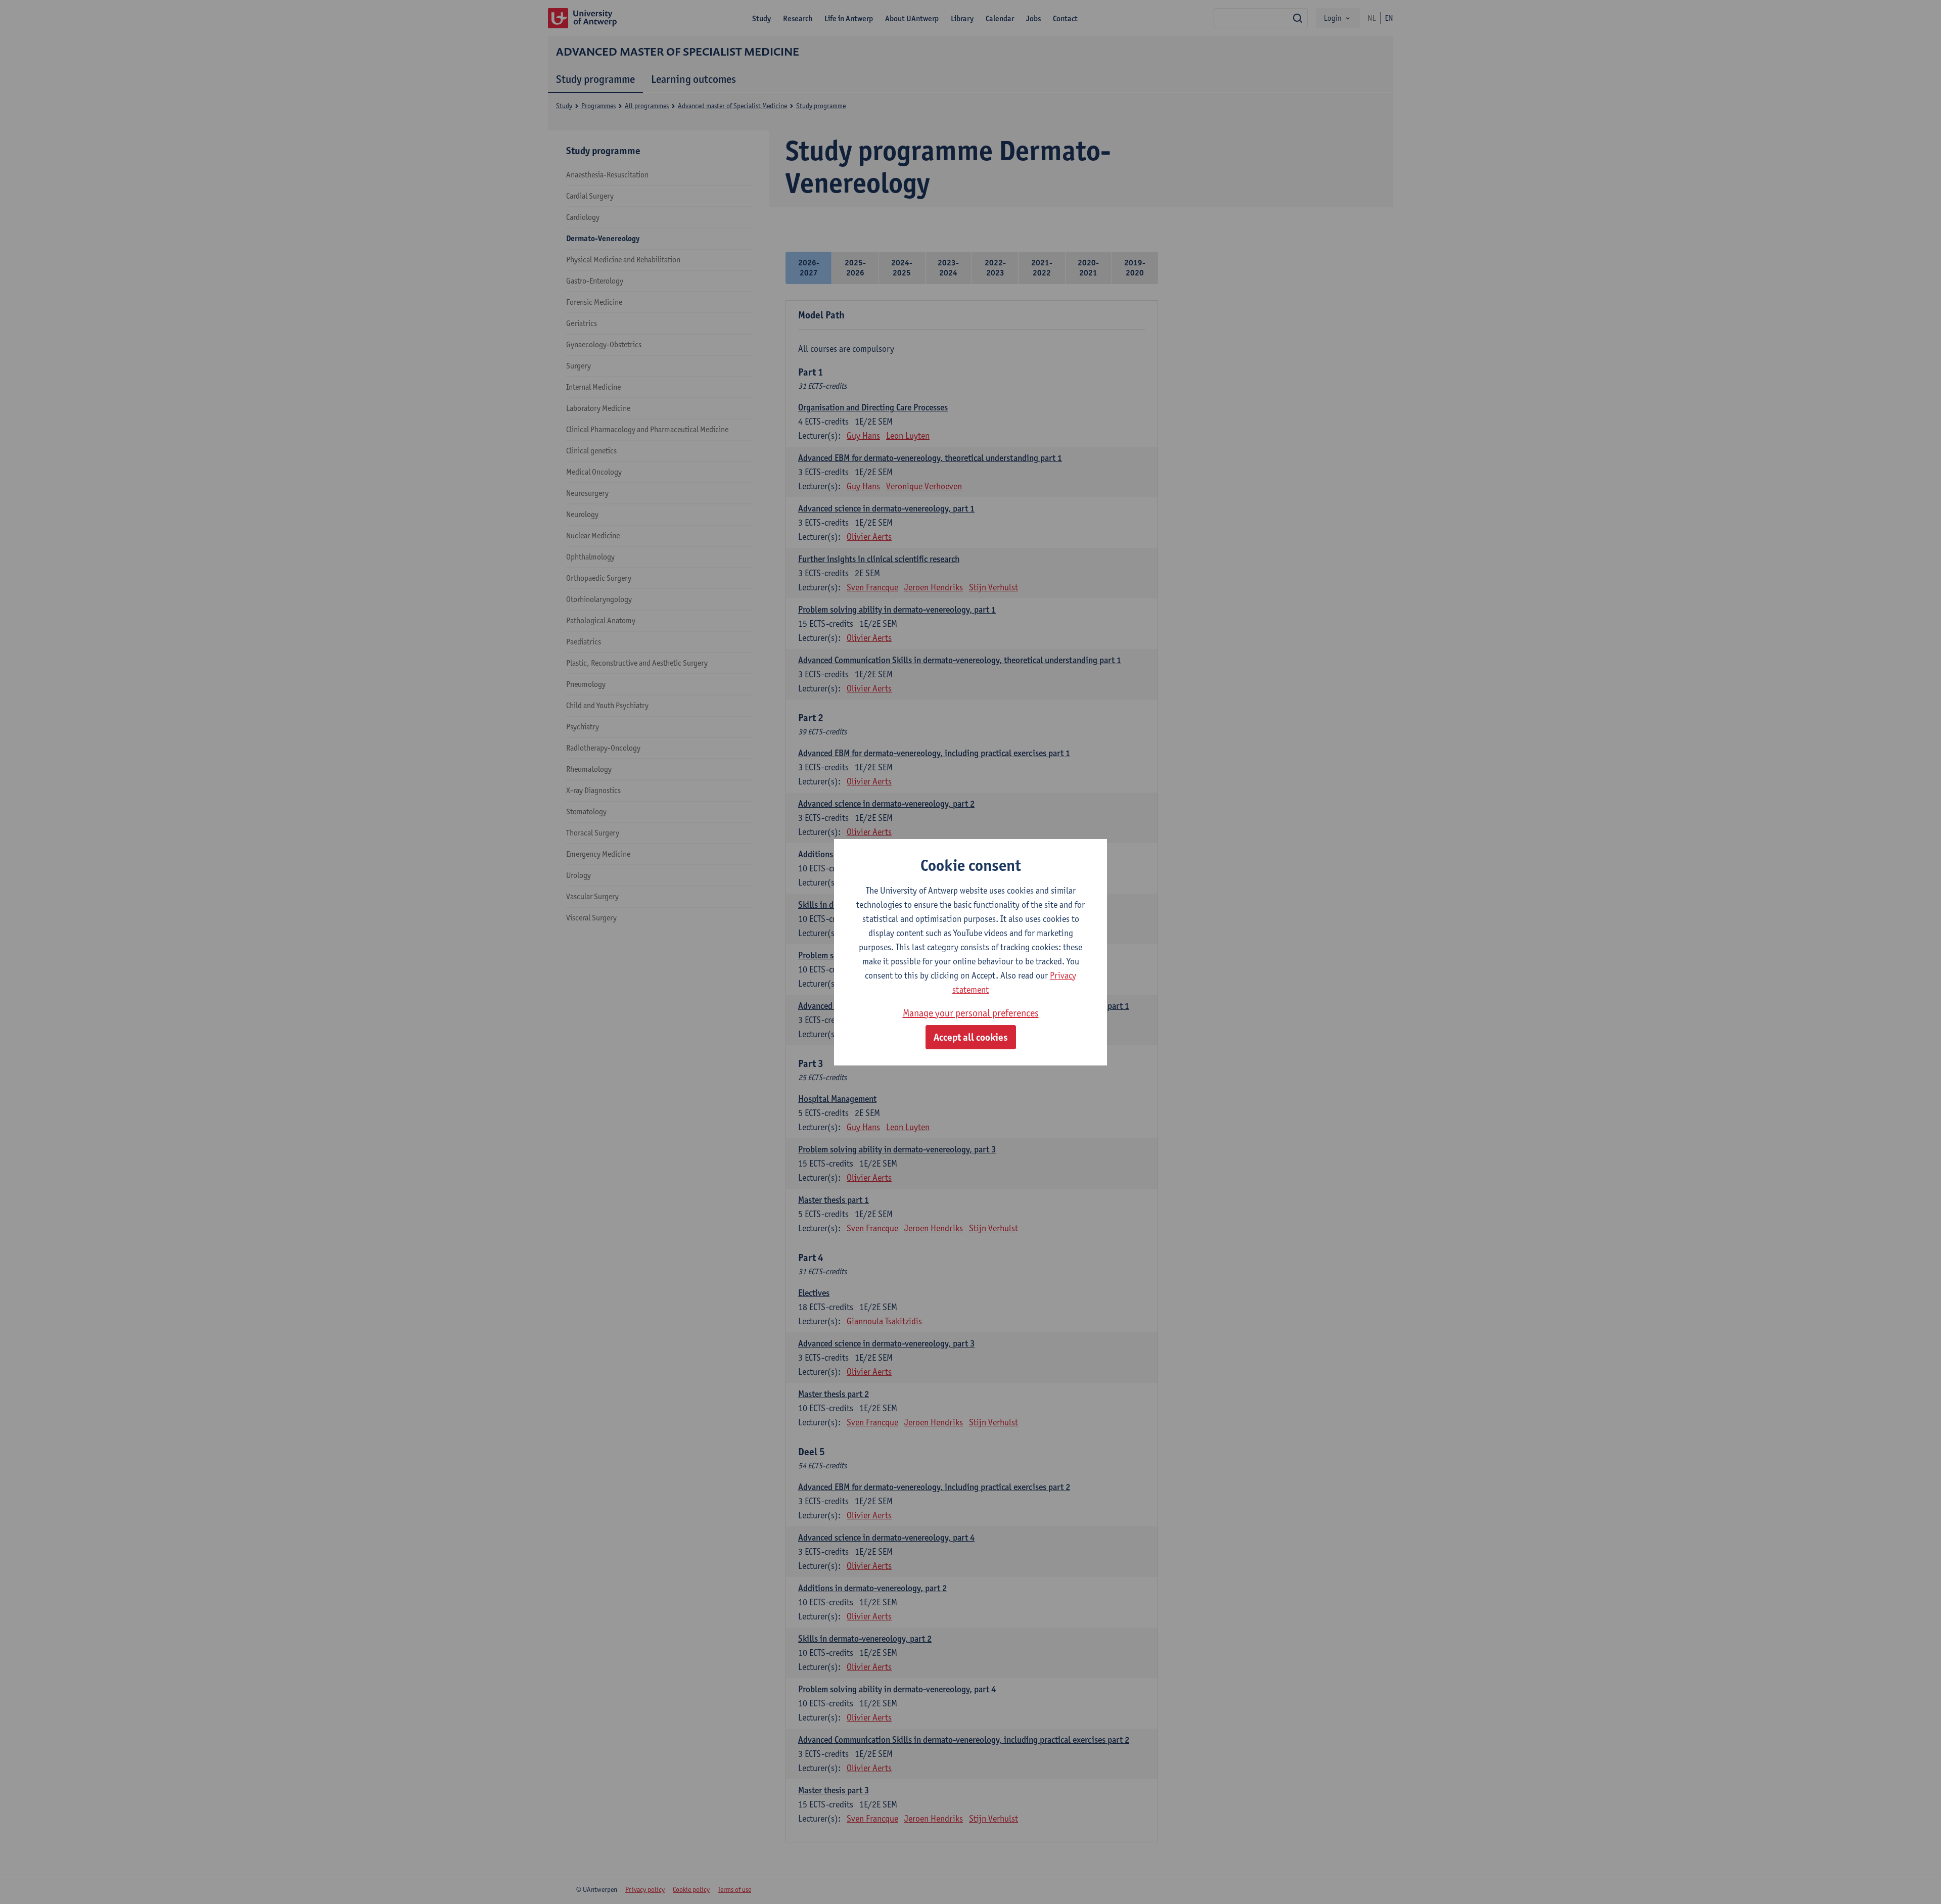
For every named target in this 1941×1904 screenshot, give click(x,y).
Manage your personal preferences (971, 1013)
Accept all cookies (971, 1037)
